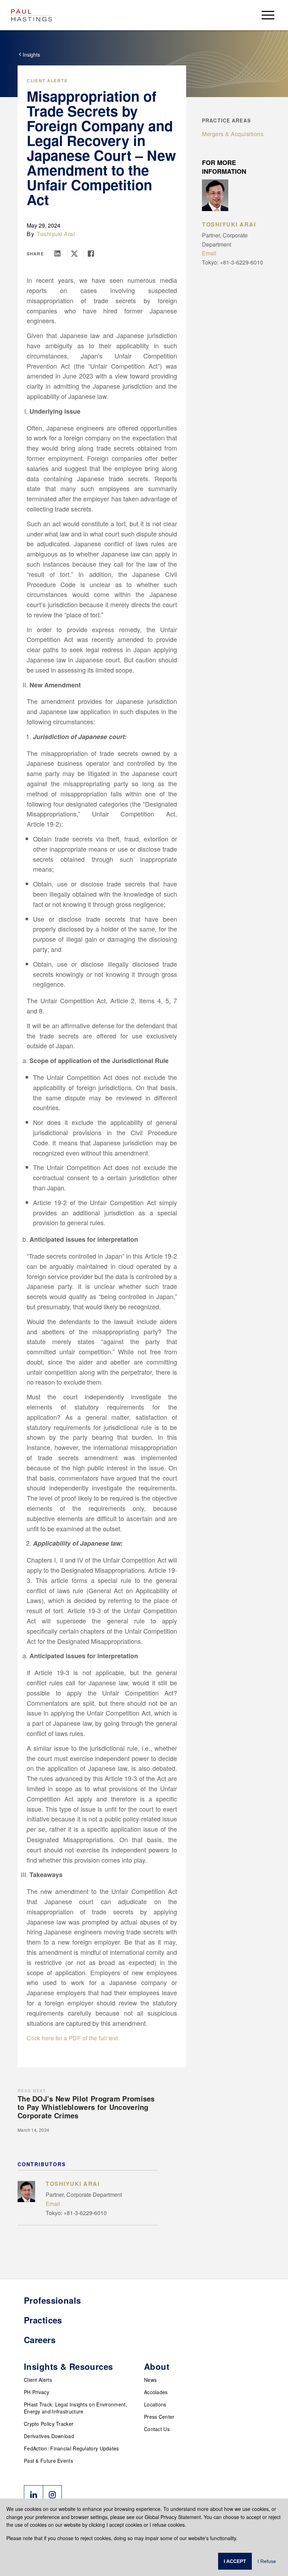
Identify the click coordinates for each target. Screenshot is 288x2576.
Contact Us (157, 2429)
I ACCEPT (235, 2561)
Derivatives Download (49, 2436)
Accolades (156, 2392)
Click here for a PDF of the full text (72, 2038)
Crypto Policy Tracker (49, 2424)
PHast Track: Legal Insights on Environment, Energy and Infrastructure (76, 2408)
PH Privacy (37, 2392)
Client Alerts (47, 81)
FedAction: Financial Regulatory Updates (71, 2448)
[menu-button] (268, 15)
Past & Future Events (48, 2461)
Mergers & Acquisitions (233, 134)
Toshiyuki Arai (56, 234)
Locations (155, 2404)
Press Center (159, 2417)
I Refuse (267, 2561)
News (150, 2380)
